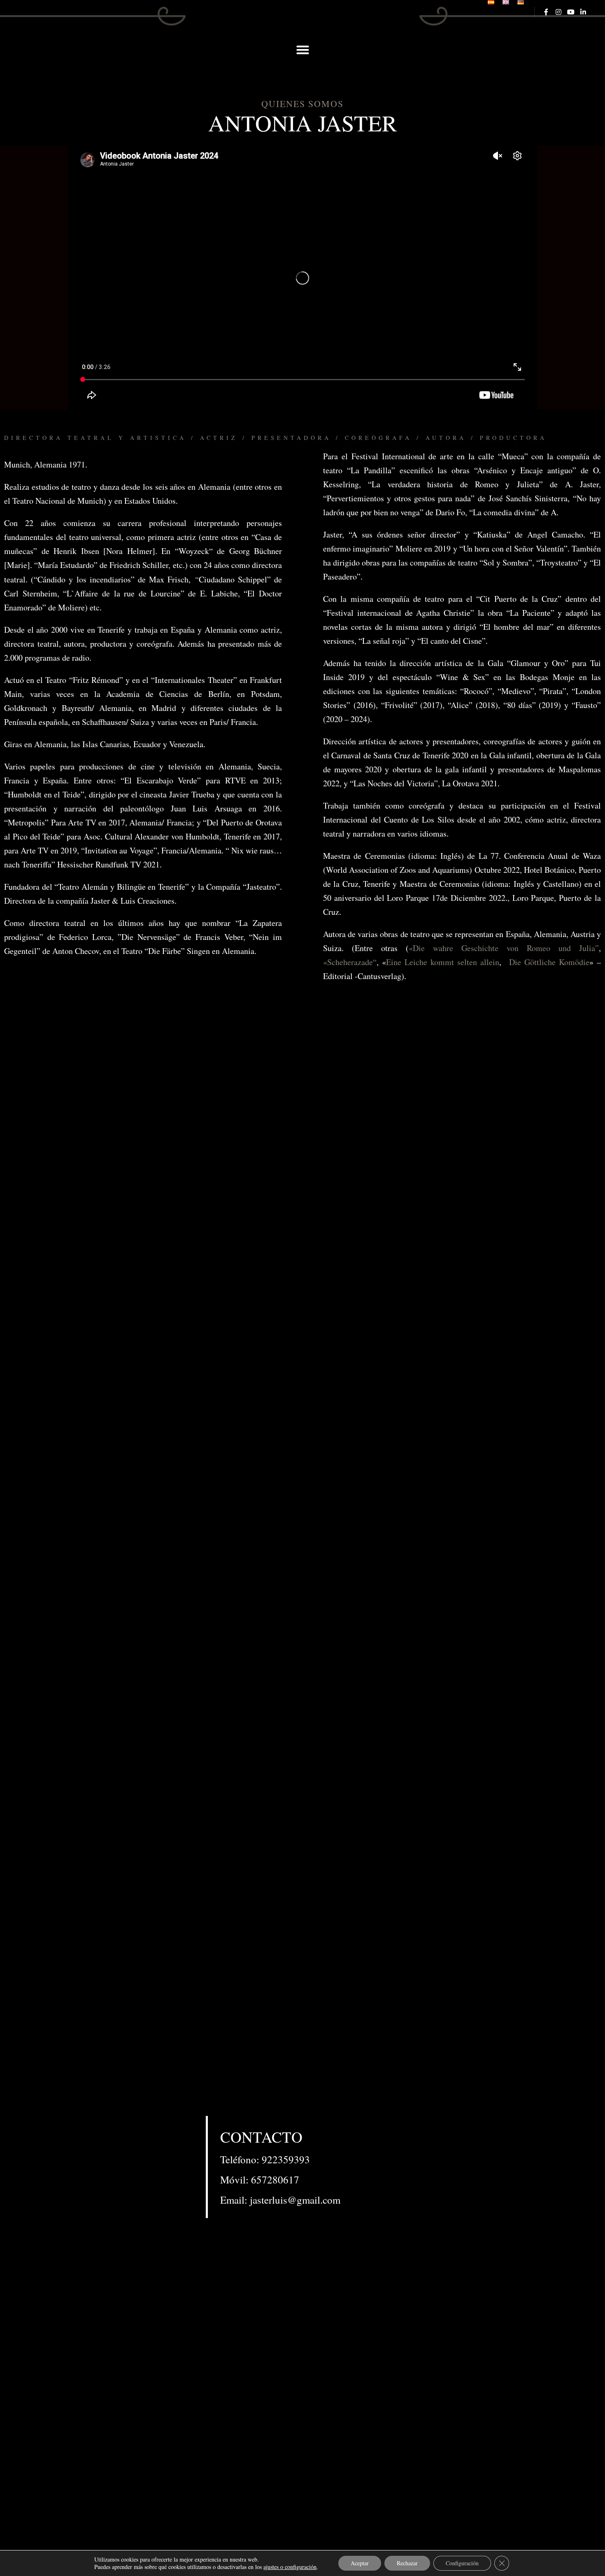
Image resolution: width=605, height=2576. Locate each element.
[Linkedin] (583, 12)
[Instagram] (558, 12)
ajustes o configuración (290, 2567)
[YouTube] (571, 12)
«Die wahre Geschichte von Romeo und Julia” (504, 948)
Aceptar (360, 2563)
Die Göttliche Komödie (549, 962)
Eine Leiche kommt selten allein (443, 962)
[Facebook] (546, 12)
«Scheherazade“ (350, 962)
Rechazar (407, 2563)
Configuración (462, 2563)
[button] (302, 50)
